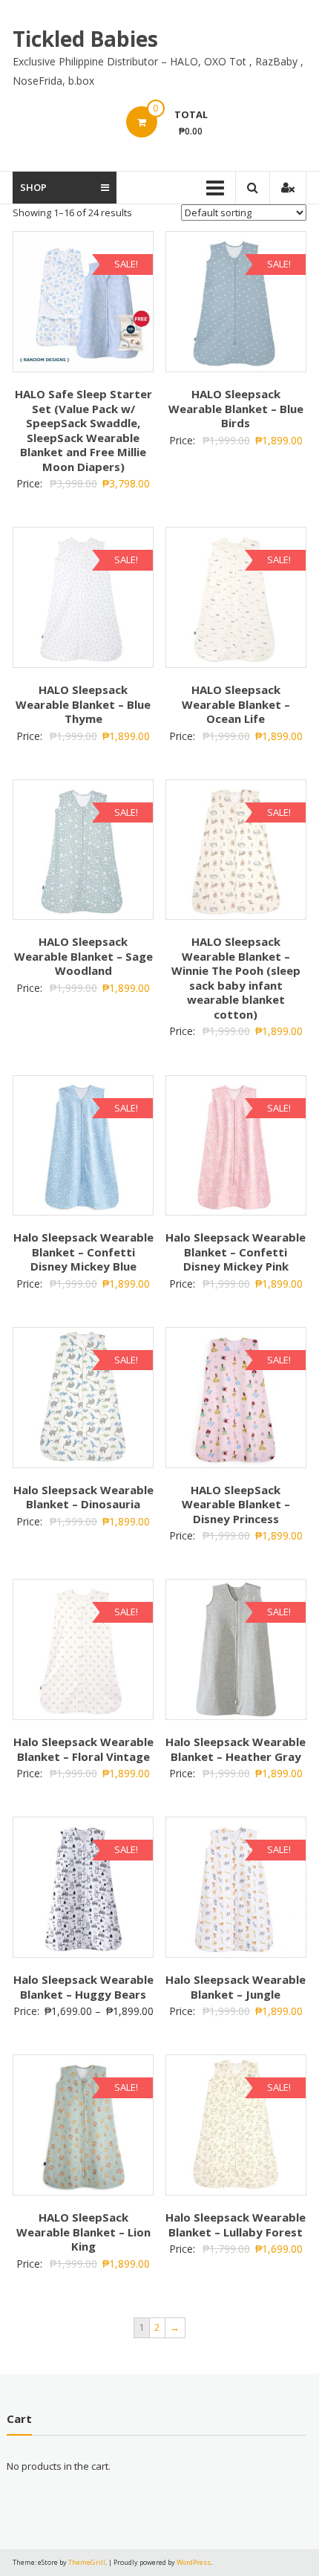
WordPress (194, 2562)
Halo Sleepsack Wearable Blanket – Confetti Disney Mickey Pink (236, 1252)
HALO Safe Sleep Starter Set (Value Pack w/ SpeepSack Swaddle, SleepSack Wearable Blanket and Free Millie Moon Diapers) (83, 430)
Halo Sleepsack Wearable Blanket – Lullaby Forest (236, 2225)
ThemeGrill (87, 2562)
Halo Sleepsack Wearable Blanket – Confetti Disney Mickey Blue (83, 1252)
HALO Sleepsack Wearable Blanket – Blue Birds (236, 408)
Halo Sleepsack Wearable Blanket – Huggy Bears (83, 1987)
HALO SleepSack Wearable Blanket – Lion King (83, 2232)
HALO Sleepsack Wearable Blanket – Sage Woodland (83, 956)
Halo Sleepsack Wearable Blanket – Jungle (236, 1987)
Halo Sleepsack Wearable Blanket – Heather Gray (236, 1749)
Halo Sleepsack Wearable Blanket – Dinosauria (83, 1497)
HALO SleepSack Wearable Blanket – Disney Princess (236, 1504)
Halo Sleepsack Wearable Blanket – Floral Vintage (83, 1749)
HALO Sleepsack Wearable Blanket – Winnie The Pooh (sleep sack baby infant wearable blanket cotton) (236, 978)
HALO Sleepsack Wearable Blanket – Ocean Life (236, 704)
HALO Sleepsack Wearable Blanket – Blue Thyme (83, 704)
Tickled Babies (85, 39)
